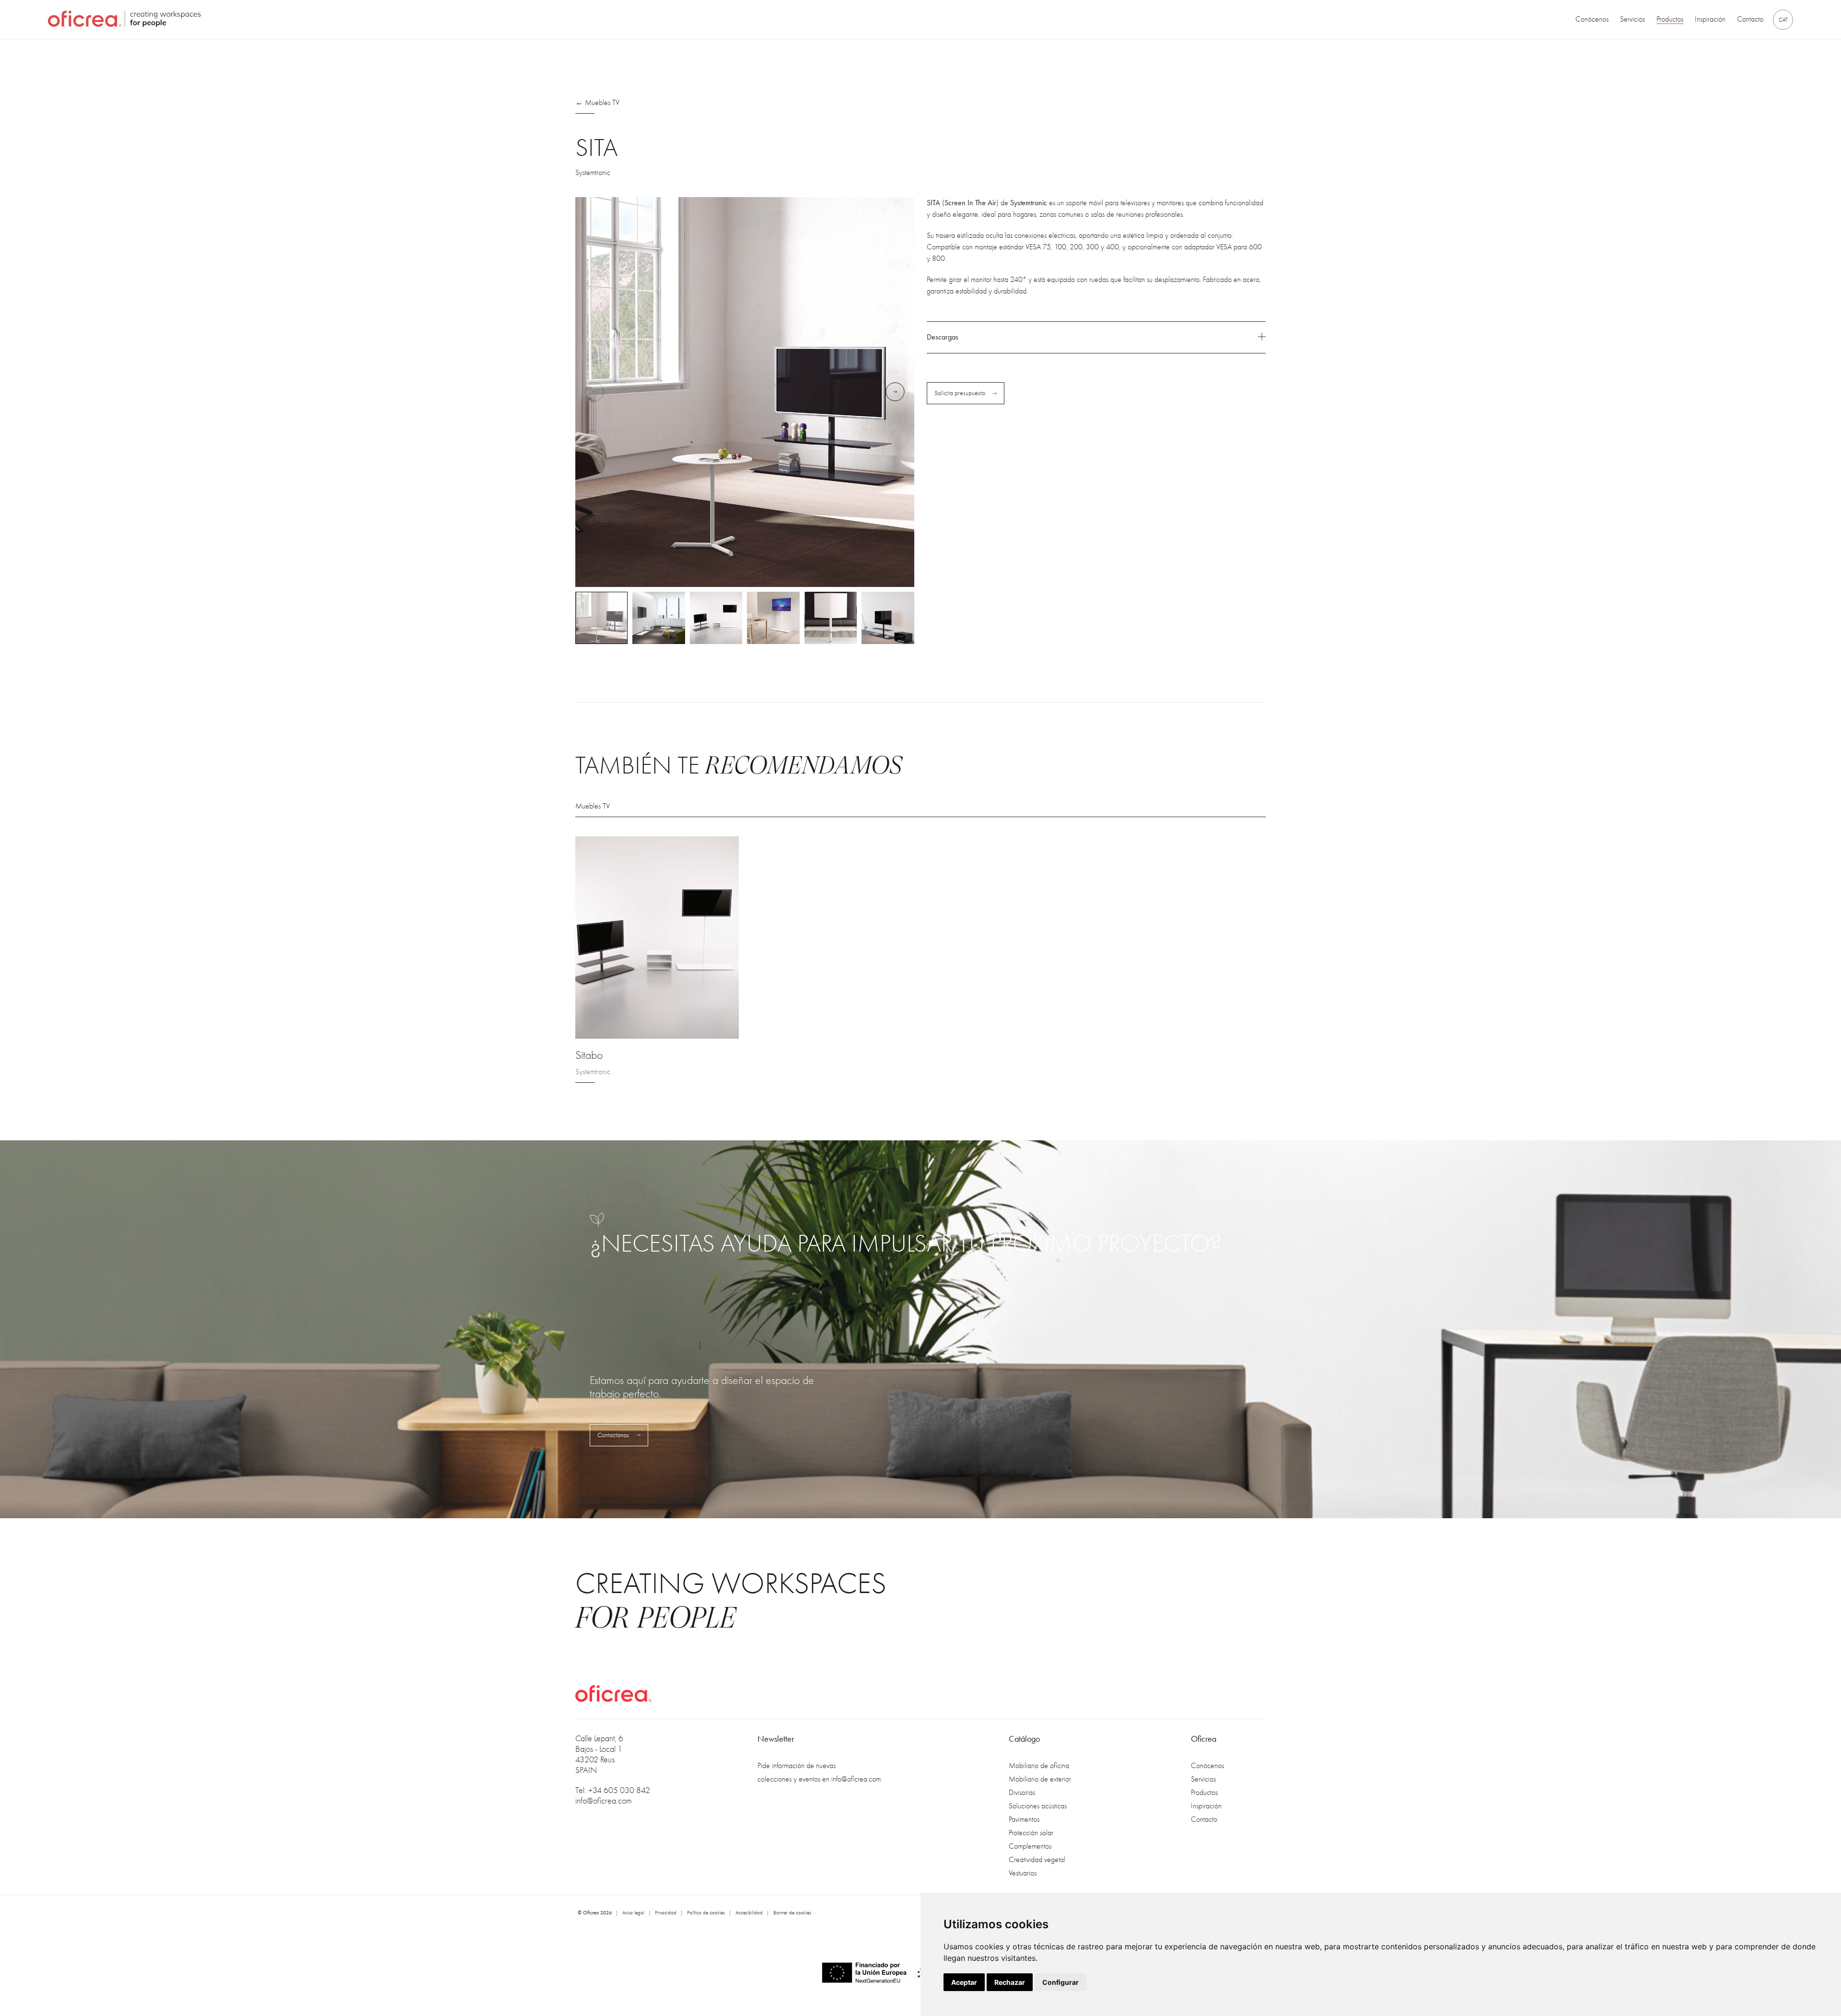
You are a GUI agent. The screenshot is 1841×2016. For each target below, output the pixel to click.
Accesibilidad (749, 1913)
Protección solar (1031, 1833)
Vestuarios (1023, 1873)
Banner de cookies (792, 1913)
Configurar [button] (1060, 1982)
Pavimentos (1024, 1819)
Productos (1670, 20)
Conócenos (1592, 20)
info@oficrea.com (604, 1801)
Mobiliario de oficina (1039, 1766)
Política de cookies (706, 1913)
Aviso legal (633, 1913)
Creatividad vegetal (1037, 1860)
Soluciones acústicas (1038, 1806)
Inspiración (1710, 20)
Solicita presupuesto (960, 393)
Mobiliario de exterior (1040, 1779)
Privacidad (666, 1913)
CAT (1783, 20)
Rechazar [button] (1010, 1982)
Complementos (1030, 1846)
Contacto (1750, 20)
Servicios (1632, 20)
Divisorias (1022, 1793)
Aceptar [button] (964, 1982)
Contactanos (613, 1435)
